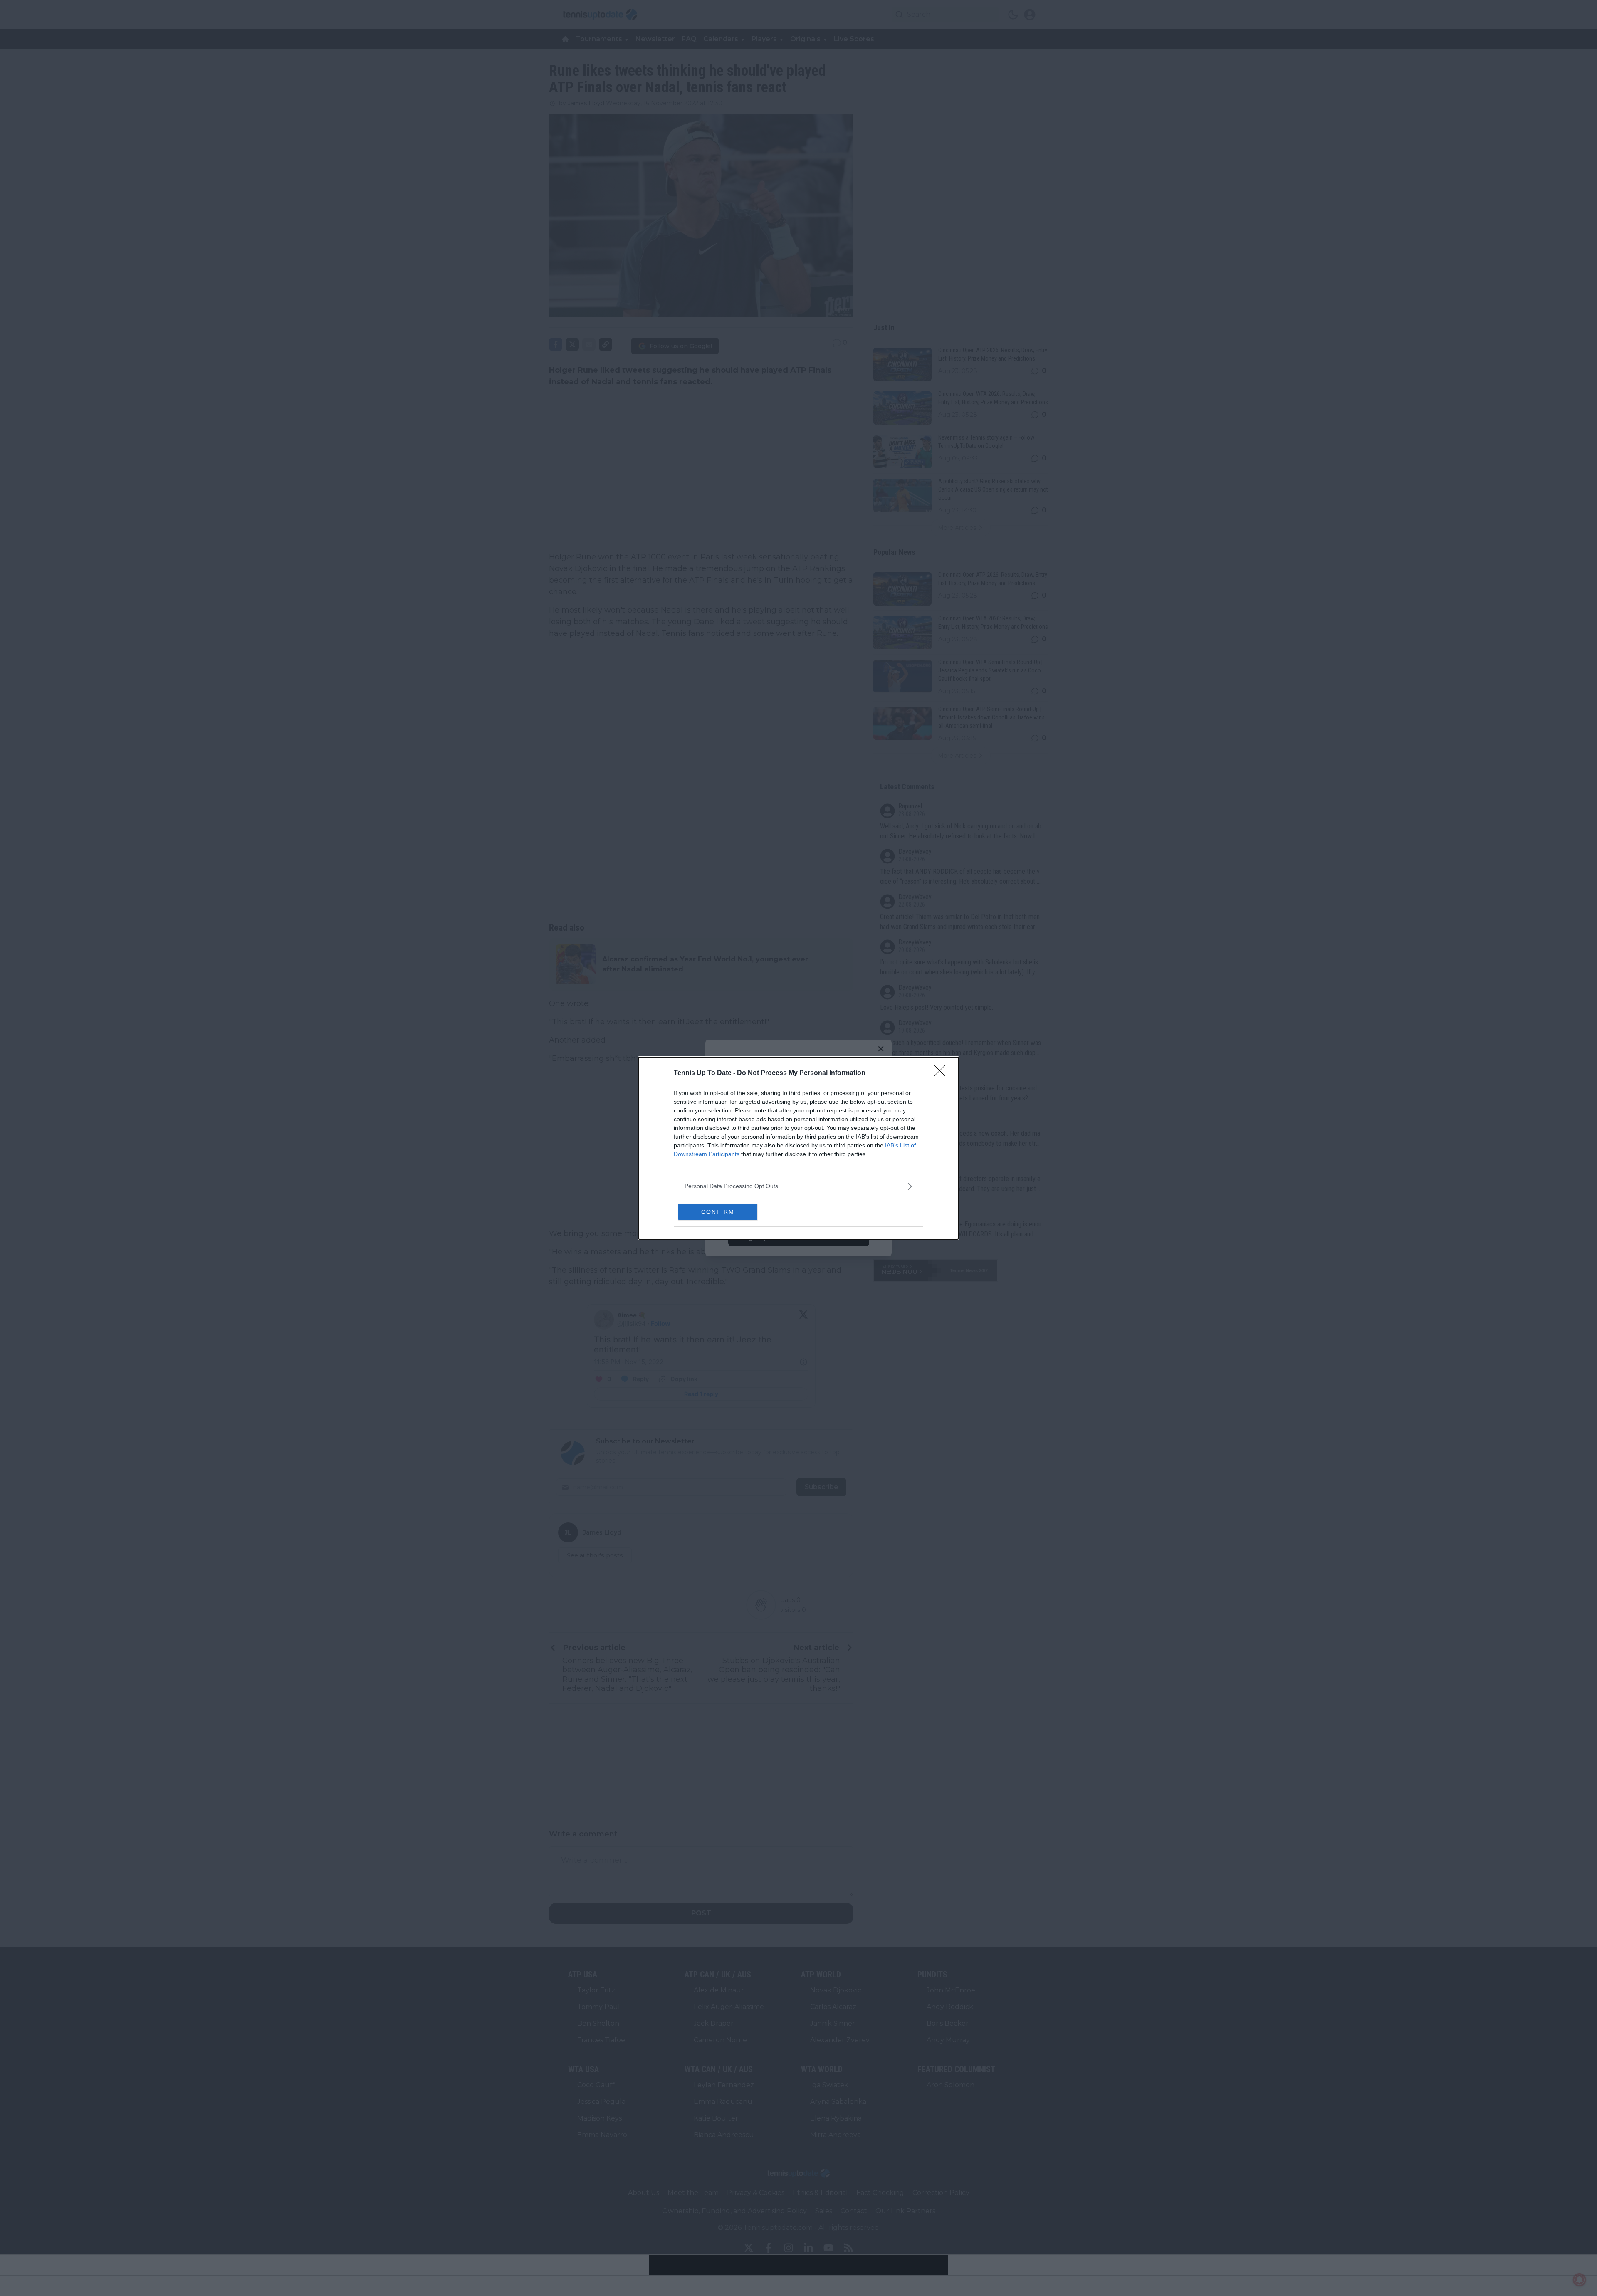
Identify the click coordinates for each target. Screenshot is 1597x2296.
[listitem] (798, 1186)
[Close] (942, 1073)
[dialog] (798, 1148)
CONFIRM (718, 1212)
